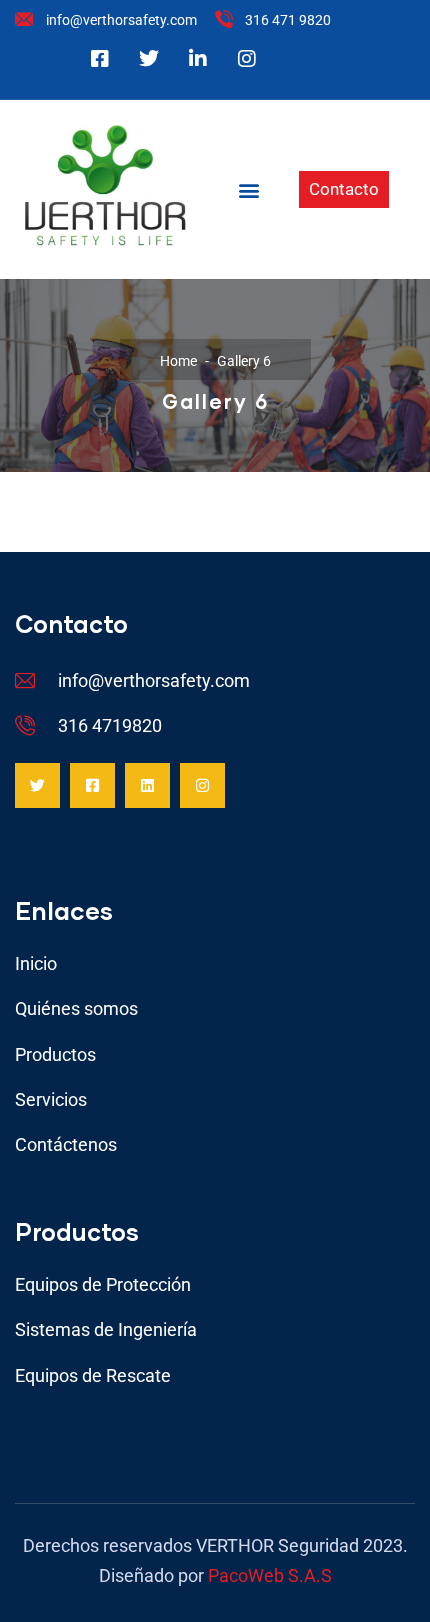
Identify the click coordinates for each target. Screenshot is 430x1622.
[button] (249, 189)
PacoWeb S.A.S (270, 1575)
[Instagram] (202, 785)
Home (178, 361)
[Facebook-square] (92, 785)
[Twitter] (37, 785)
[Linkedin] (147, 785)
